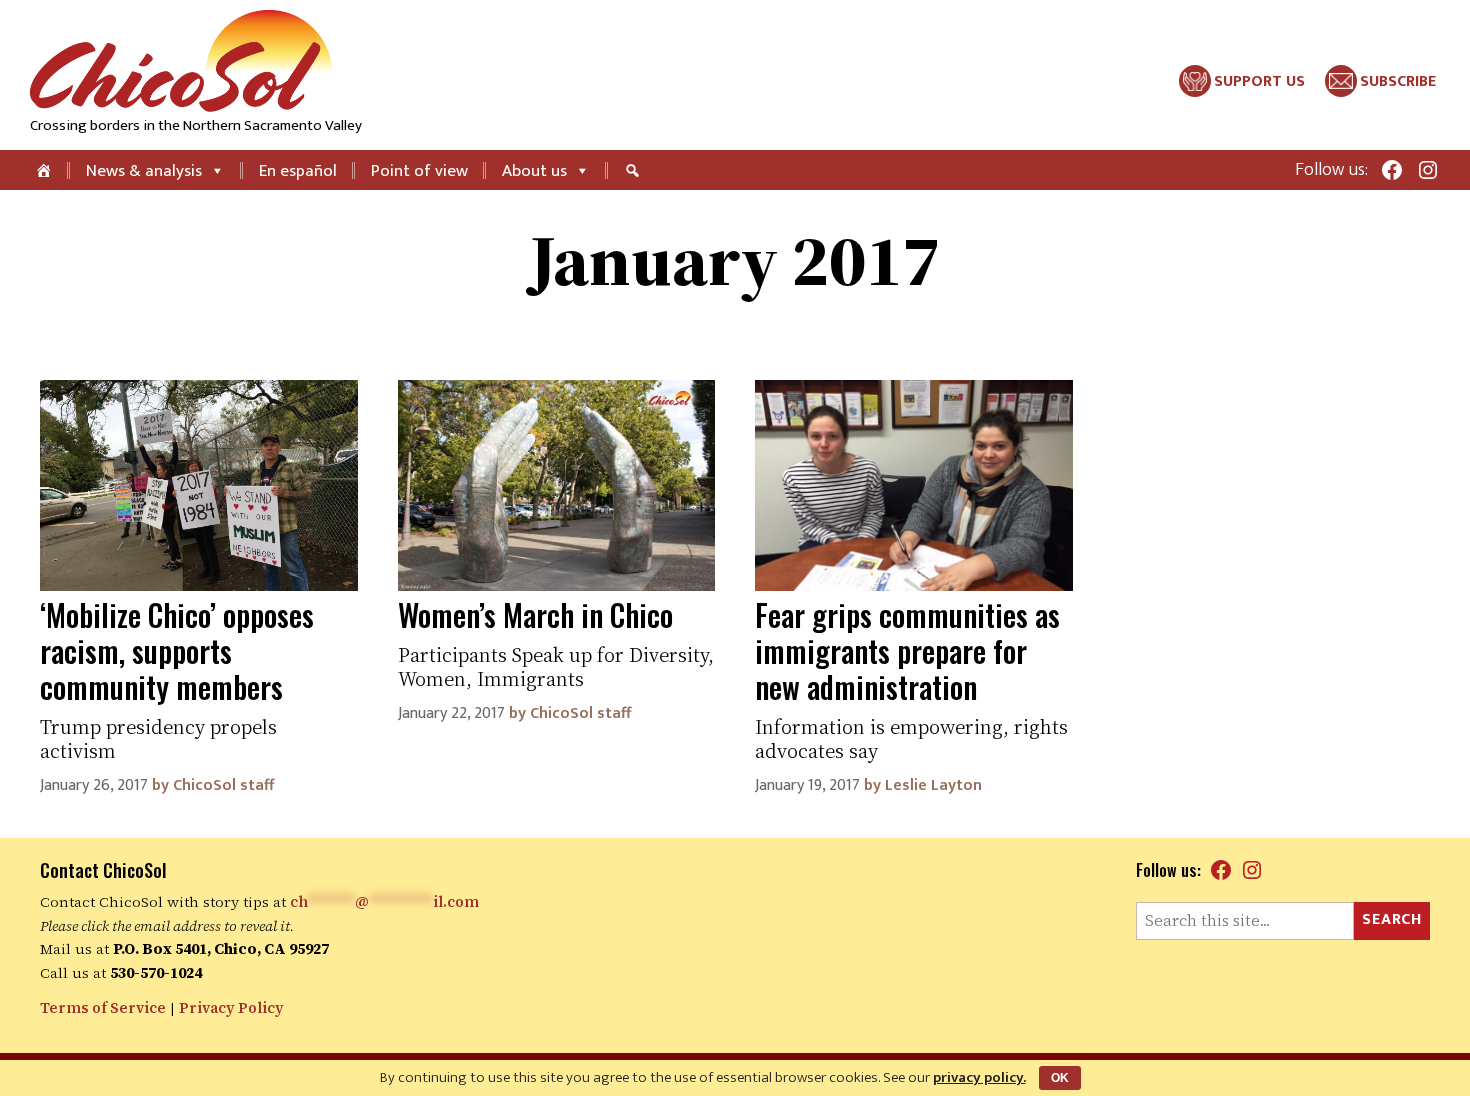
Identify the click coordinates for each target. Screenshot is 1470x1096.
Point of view (419, 171)
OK (1060, 1078)
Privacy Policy (231, 1008)
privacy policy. (979, 1077)
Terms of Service (103, 1008)
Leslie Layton (933, 785)
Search (1392, 919)
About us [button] (534, 171)
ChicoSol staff (223, 785)
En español (298, 171)
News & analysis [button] (144, 171)
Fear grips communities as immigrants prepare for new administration (907, 650)
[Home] (45, 170)
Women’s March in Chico (535, 614)
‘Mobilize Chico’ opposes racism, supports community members (177, 650)
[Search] (635, 170)
